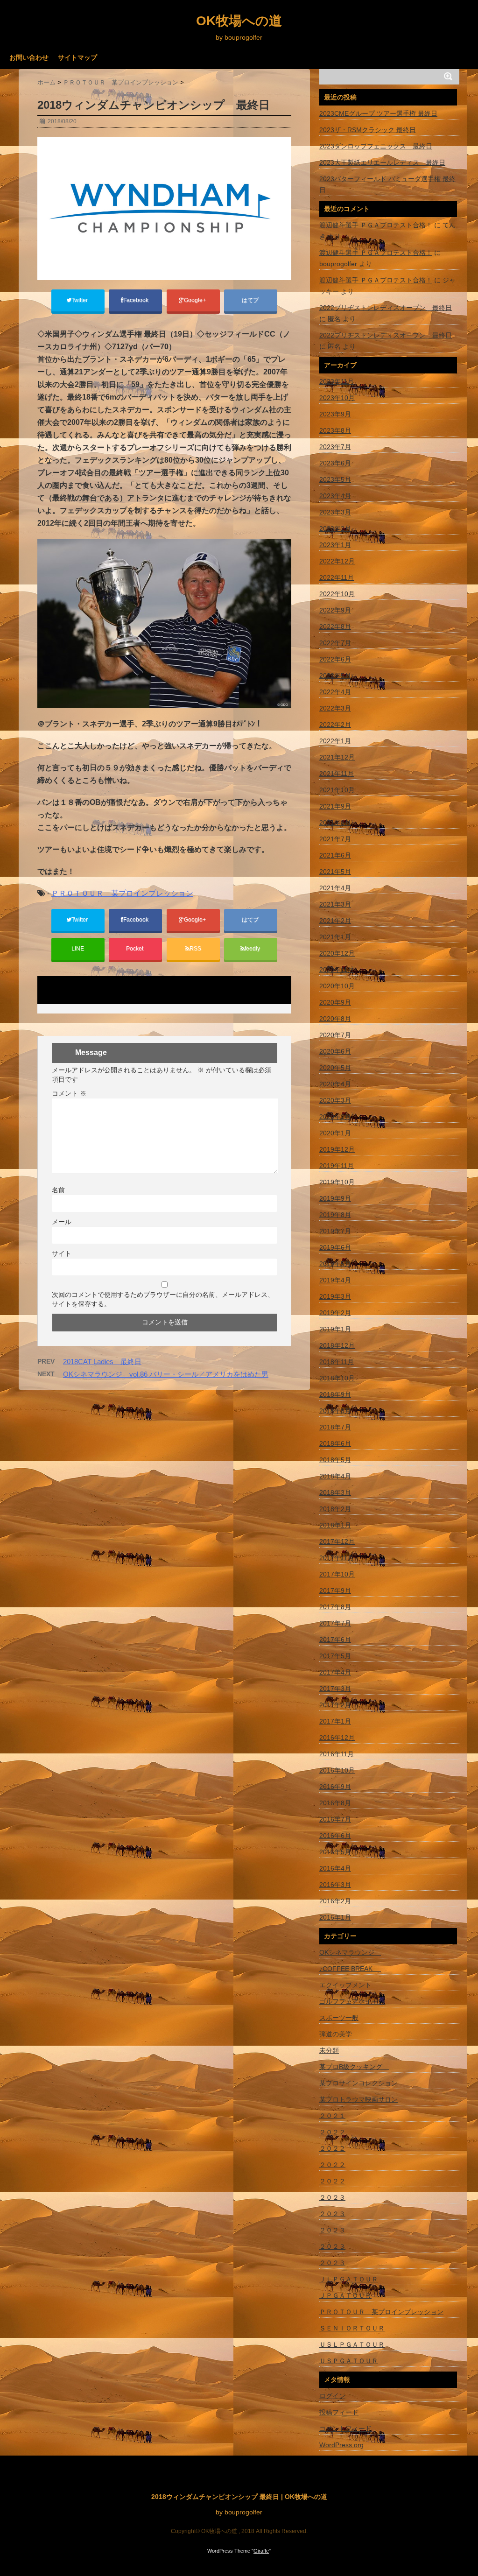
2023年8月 (335, 430)
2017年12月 (337, 1541)
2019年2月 (335, 1313)
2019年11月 (337, 1166)
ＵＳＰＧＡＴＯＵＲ (349, 2361)
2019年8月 (335, 1215)
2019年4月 (335, 1280)
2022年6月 (335, 659)
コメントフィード (345, 2428)
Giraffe (261, 2551)
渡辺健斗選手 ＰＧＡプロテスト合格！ (376, 225)
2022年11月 (337, 577)
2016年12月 (337, 1738)
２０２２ (332, 2132)
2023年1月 (335, 545)
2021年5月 (335, 872)
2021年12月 (337, 757)
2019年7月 (335, 1231)
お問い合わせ (29, 57)
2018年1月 (335, 1525)
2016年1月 (335, 1917)
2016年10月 (337, 1770)
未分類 (329, 2050)
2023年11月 (337, 381)
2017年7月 (335, 1623)
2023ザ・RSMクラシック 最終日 (368, 130)
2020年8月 (335, 1019)
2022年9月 (335, 610)
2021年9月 (335, 806)
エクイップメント (345, 1985)
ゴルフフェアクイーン (352, 2001)
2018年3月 (335, 1492)
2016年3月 (335, 1885)
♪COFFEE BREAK (350, 1969)
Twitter (80, 300)
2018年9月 (335, 1394)
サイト (62, 1253)
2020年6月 (335, 1051)
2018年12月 (337, 1345)
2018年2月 (335, 1509)
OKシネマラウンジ (350, 1952)
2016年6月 (335, 1836)
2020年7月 (335, 1035)
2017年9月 (335, 1591)
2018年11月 (337, 1362)
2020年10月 (337, 986)
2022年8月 (335, 626)
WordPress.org (341, 2445)
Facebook (137, 300)
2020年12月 (337, 953)
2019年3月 (335, 1296)
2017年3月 (335, 1689)
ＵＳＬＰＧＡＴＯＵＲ (352, 2344)
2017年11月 (337, 1558)
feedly (253, 949)
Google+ (196, 300)
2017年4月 (335, 1672)
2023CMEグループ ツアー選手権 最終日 (378, 113)
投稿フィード (339, 2412)
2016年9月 (335, 1787)
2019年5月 (335, 1264)
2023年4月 (335, 496)
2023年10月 (337, 398)
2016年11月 (337, 1754)
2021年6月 (335, 855)
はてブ (251, 300)
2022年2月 (335, 725)
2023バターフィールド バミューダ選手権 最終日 (387, 184)
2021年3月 (335, 904)
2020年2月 (335, 1117)
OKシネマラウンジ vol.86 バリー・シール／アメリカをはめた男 (166, 1374)
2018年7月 (335, 1427)
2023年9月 (335, 414)
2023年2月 (335, 528)
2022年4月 (335, 692)
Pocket (135, 949)
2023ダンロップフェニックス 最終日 (376, 146)
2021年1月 (335, 937)
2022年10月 (337, 594)
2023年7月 (335, 447)
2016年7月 (335, 1819)
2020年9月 (335, 1002)
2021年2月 (335, 921)
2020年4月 (335, 1084)
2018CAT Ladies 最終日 (102, 1362)
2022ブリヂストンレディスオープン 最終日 (386, 308)
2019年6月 (335, 1247)
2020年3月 (335, 1100)
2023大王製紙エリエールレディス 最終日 (382, 162)
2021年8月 (335, 823)
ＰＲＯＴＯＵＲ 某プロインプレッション (122, 893)
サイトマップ (77, 57)
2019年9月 (335, 1198)
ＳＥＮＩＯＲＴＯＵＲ (352, 2328)
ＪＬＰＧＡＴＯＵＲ (349, 2279)
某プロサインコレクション (358, 2083)
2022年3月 (335, 708)
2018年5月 (335, 1460)
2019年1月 (335, 1329)
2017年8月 (335, 1607)
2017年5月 (335, 1656)
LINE (78, 949)
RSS (195, 949)
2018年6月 (335, 1443)
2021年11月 (337, 774)
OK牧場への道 (239, 21)
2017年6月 (335, 1640)
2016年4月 (335, 1868)
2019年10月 (337, 1182)
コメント (69, 1093)
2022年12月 (337, 561)
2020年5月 (335, 1068)
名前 (58, 1190)
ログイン (332, 2396)
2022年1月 (335, 741)
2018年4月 (335, 1476)
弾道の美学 (336, 2034)
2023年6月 (335, 463)
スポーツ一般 (339, 2018)
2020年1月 (335, 1133)
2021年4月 (335, 888)
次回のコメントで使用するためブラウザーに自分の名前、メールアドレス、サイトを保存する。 (163, 1299)
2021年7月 (335, 839)
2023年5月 (335, 479)
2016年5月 (335, 1852)
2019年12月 (337, 1149)
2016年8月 (335, 1803)
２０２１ (332, 2116)
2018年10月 (337, 1378)
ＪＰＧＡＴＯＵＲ (345, 2295)
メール (62, 1222)
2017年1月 (335, 1721)
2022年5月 (335, 676)
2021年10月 (337, 790)
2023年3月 (335, 512)
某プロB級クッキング (354, 2067)
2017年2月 (335, 1705)
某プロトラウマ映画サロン (358, 2099)
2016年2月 (335, 1901)
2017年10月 (337, 1574)
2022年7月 (335, 643)
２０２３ (332, 2197)
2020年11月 (337, 970)
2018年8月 (335, 1411)
